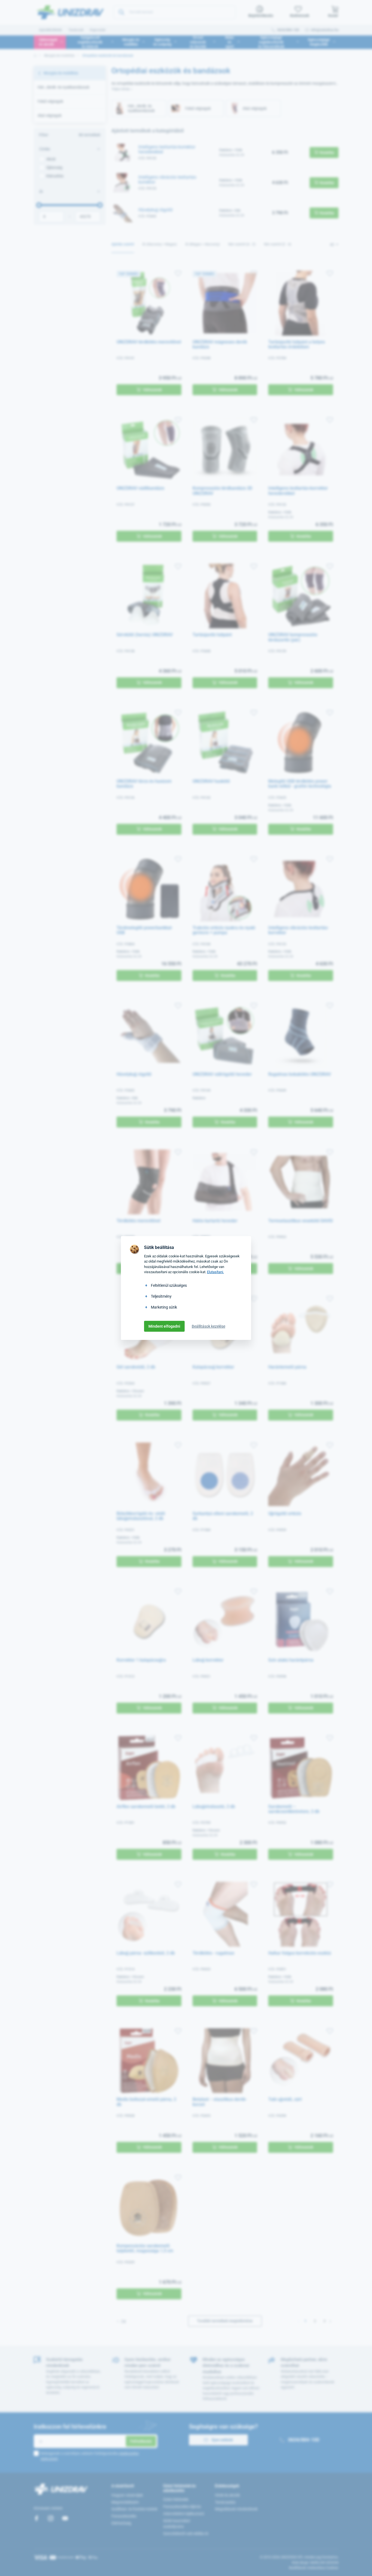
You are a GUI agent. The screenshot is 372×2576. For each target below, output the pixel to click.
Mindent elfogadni (164, 1326)
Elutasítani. (215, 1272)
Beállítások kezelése (208, 1326)
